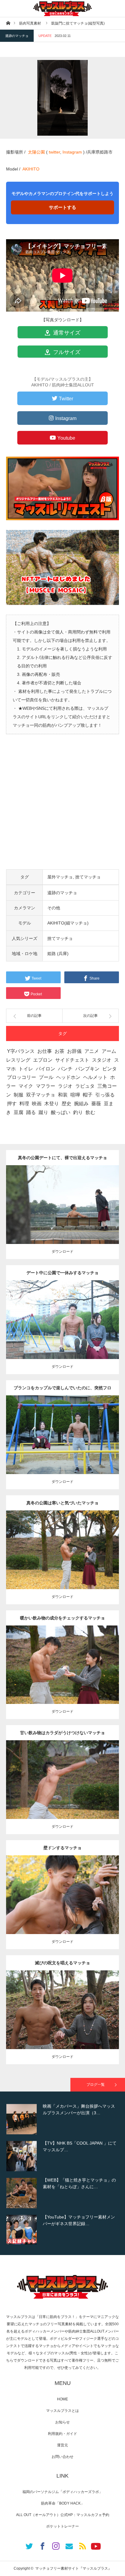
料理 (24, 1104)
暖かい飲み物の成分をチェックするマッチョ (62, 1618)
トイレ (26, 1069)
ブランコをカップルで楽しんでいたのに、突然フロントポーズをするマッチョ (62, 1390)
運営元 (62, 2445)
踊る (31, 1112)
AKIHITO (31, 169)
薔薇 (96, 1104)
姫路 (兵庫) (58, 954)
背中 (108, 1200)
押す (12, 1104)
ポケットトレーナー (62, 2526)
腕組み (81, 1104)
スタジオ (102, 1060)
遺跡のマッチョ (17, 36)
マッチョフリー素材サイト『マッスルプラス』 (73, 2568)
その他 (54, 908)
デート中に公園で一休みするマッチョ (62, 1273)
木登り (52, 1104)
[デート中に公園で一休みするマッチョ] (63, 1328)
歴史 (66, 1104)
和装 (63, 1095)
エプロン (43, 1060)
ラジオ (65, 1086)
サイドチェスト (72, 1060)
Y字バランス (21, 1051)
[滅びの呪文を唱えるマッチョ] (63, 2021)
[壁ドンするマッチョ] (63, 1906)
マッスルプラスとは (62, 2411)
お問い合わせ (62, 2457)
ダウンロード (62, 1252)
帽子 (88, 1095)
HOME (62, 2399)
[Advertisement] (62, 807)
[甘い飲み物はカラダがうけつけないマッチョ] (63, 1788)
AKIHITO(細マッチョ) (68, 923)
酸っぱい (61, 1112)
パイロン (46, 1069)
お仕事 (45, 1051)
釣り (78, 1112)
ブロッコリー (22, 1077)
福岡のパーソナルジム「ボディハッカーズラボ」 (62, 2492)
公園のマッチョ (43, 1200)
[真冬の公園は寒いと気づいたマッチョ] (63, 1561)
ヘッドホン (68, 1077)
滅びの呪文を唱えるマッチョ (62, 1963)
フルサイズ (66, 352)
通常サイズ (66, 333)
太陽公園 (36, 152)
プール (46, 1077)
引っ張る (105, 1095)
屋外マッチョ (60, 877)
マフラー (46, 1086)
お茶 (59, 1051)
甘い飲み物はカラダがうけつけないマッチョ (62, 1733)
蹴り (43, 1112)
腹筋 (108, 1315)
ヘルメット (95, 1077)
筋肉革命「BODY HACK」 (63, 2503)
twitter (54, 152)
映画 (37, 1104)
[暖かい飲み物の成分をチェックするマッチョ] (63, 1676)
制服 (19, 1095)
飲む (90, 1112)
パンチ (65, 1069)
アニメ (92, 1051)
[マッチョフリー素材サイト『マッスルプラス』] (62, 8)
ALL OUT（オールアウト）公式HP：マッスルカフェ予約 (63, 2515)
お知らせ (62, 2422)
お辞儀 (74, 1051)
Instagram (72, 152)
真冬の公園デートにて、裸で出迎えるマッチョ (62, 1158)
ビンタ (110, 1069)
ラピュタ (85, 1086)
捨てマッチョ (88, 877)
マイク (26, 1086)
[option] (62, 2119)
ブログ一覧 (96, 2085)
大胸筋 (62, 1433)
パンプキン (87, 1069)
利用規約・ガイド (62, 2434)
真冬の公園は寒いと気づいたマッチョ (62, 1503)
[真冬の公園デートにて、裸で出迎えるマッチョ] (63, 1213)
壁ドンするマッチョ (62, 1848)
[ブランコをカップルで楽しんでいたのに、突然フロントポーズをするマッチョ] (63, 1446)
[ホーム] (8, 23)
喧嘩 (75, 1095)
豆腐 (19, 1112)
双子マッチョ (41, 1095)
